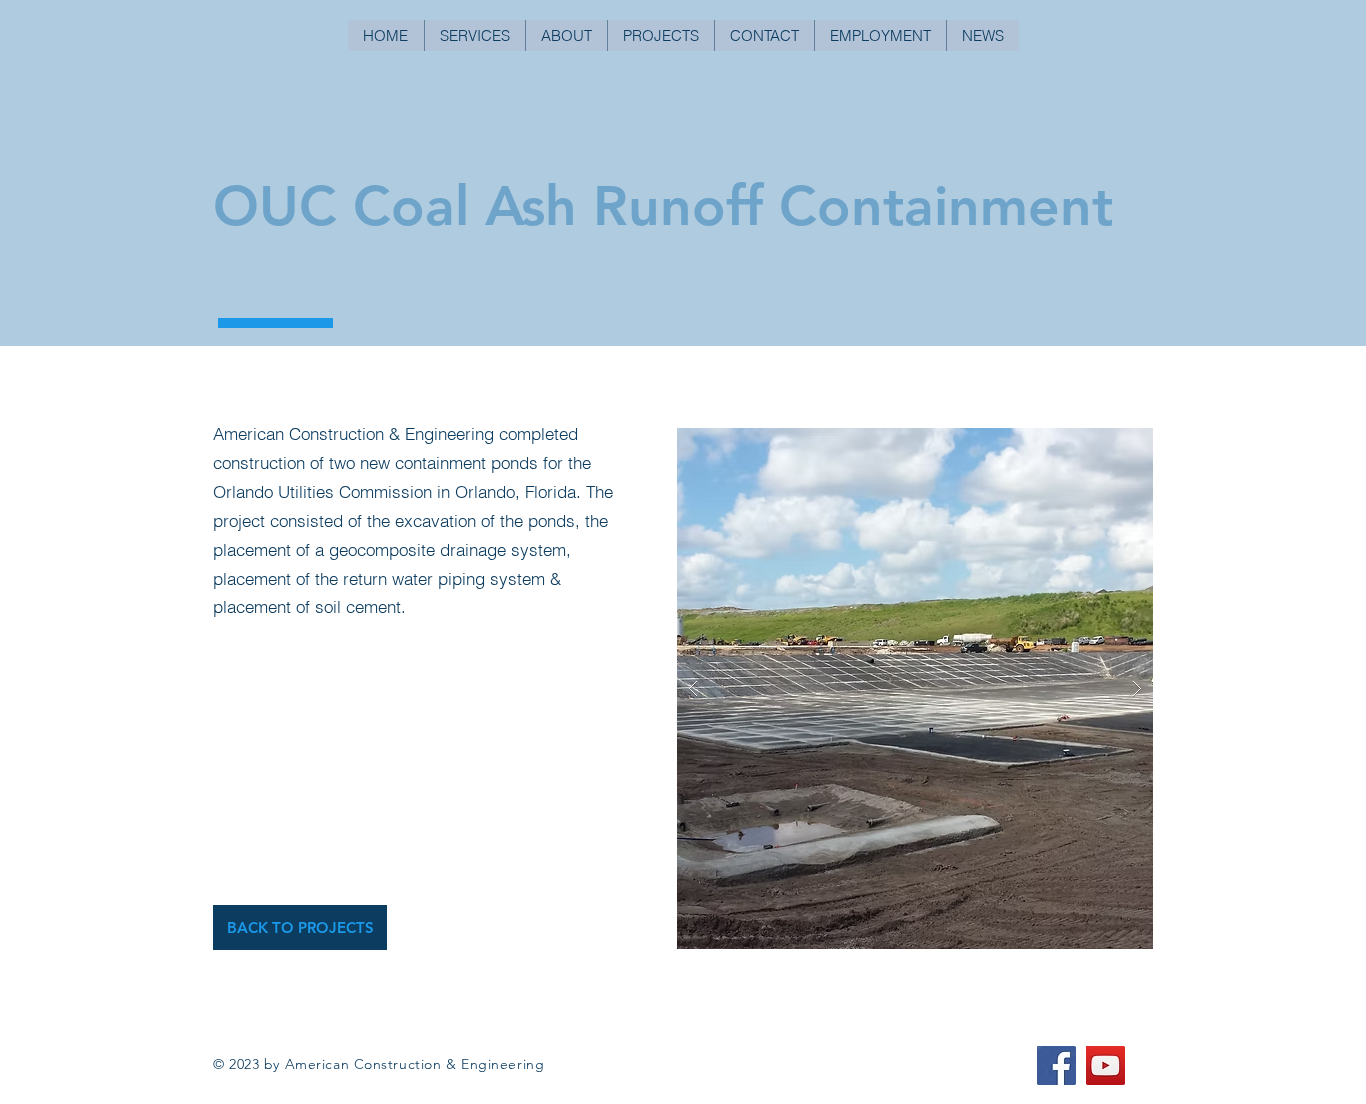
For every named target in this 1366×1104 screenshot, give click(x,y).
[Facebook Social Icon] (1056, 1065)
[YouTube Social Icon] (1105, 1065)
